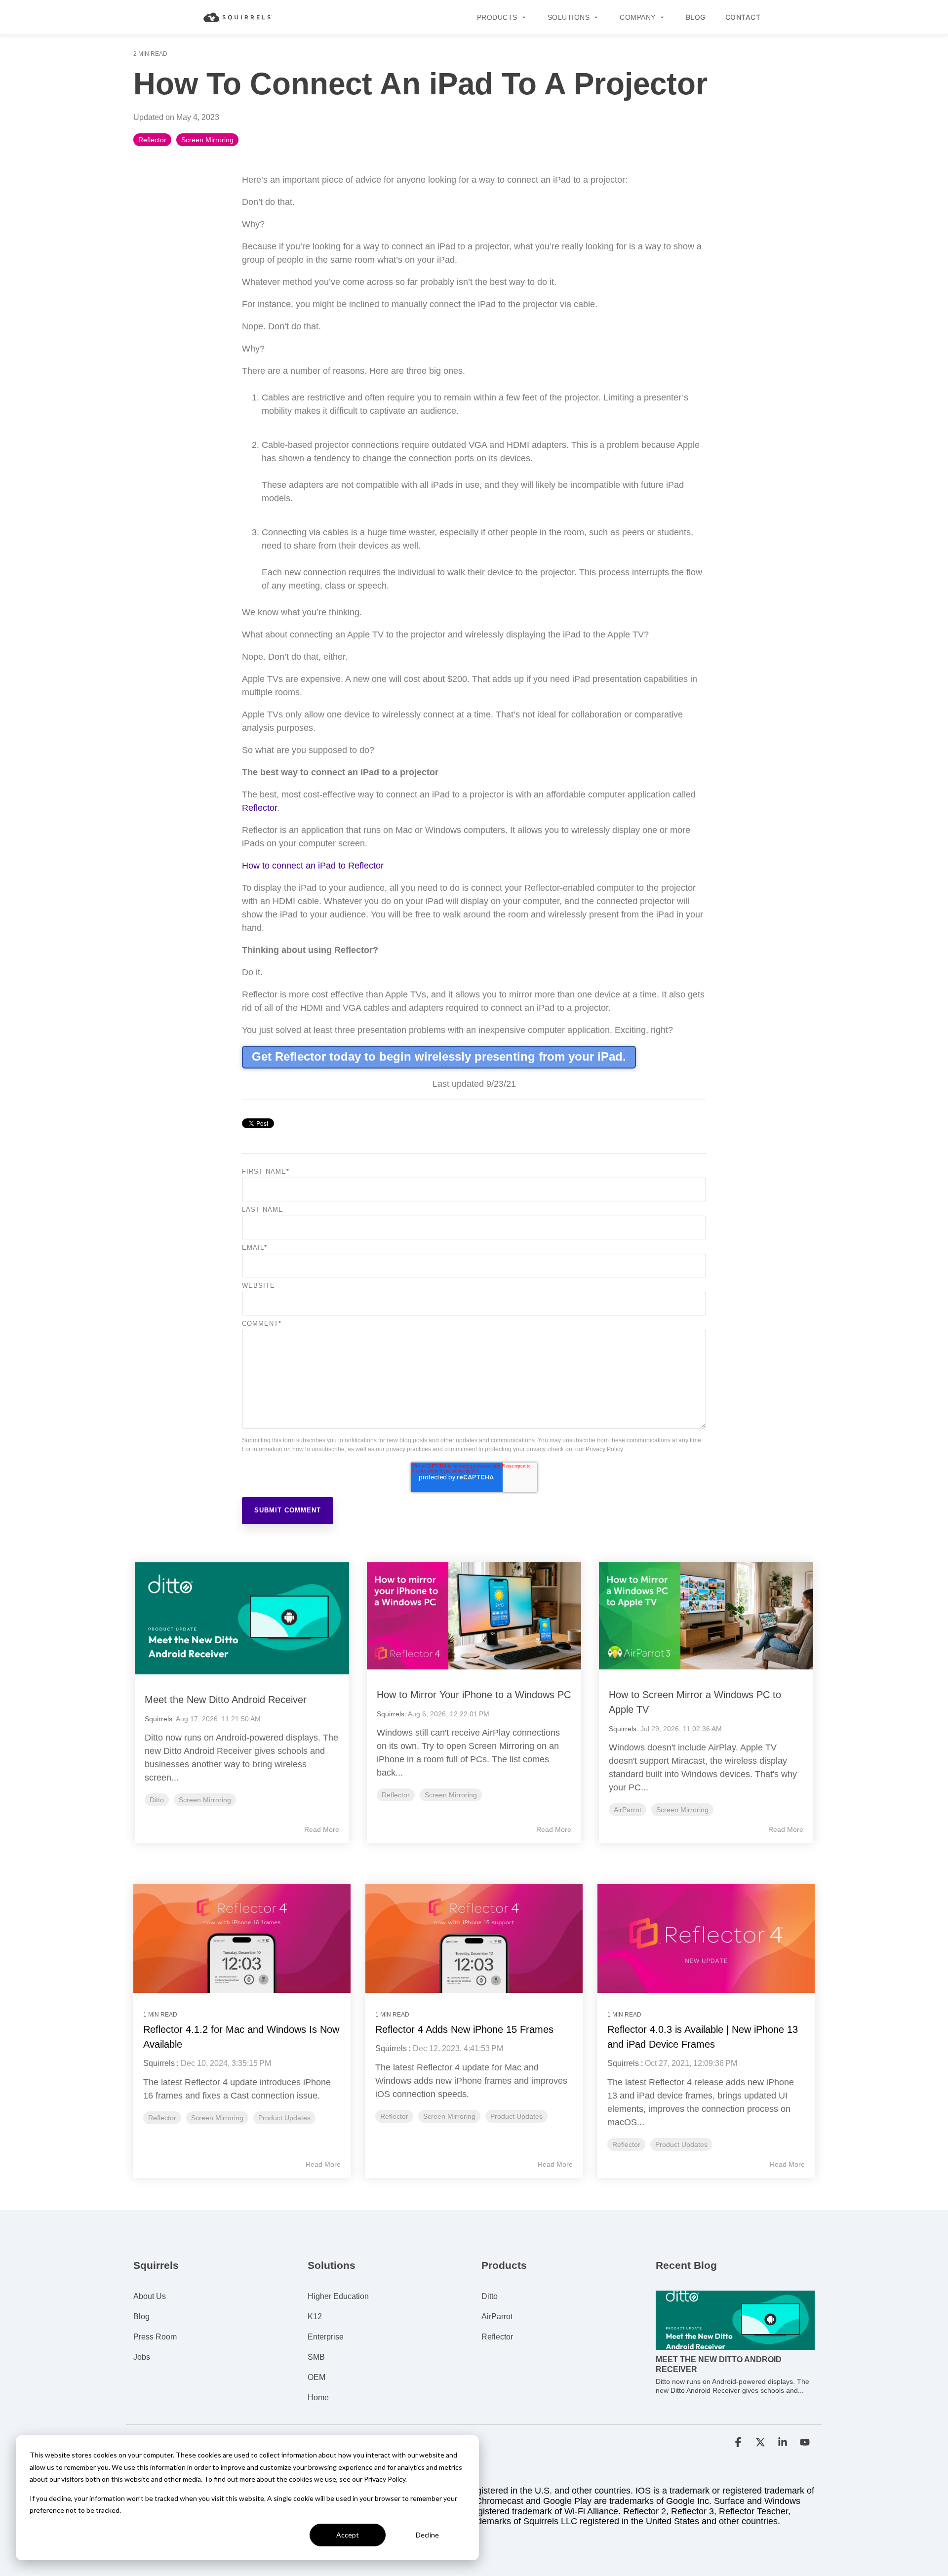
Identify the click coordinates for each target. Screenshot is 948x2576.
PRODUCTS (497, 17)
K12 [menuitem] (315, 2317)
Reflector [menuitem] (497, 2337)
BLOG (696, 17)
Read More (322, 1829)
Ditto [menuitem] (490, 2296)
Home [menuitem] (318, 2398)
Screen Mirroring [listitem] (217, 2118)
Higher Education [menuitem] (338, 2296)
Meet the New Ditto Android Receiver (226, 1700)
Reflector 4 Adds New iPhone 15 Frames (464, 2029)
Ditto (157, 1800)
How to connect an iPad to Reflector (313, 866)
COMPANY (638, 17)
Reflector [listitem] (162, 2118)
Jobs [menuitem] (142, 2357)
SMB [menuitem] (316, 2357)
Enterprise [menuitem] (326, 2337)
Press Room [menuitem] (155, 2337)
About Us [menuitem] (150, 2296)
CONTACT (743, 17)
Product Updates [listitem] (284, 2118)
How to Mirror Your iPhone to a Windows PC (474, 1695)
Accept (348, 2535)
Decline (427, 2535)
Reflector (152, 140)
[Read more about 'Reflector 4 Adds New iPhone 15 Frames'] (474, 1939)
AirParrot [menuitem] (497, 2317)
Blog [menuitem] (141, 2317)
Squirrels (158, 1719)
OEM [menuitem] (316, 2377)
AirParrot (628, 1810)
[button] (739, 2443)
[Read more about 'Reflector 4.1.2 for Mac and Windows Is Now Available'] (242, 1939)
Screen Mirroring (207, 140)
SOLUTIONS (569, 17)
